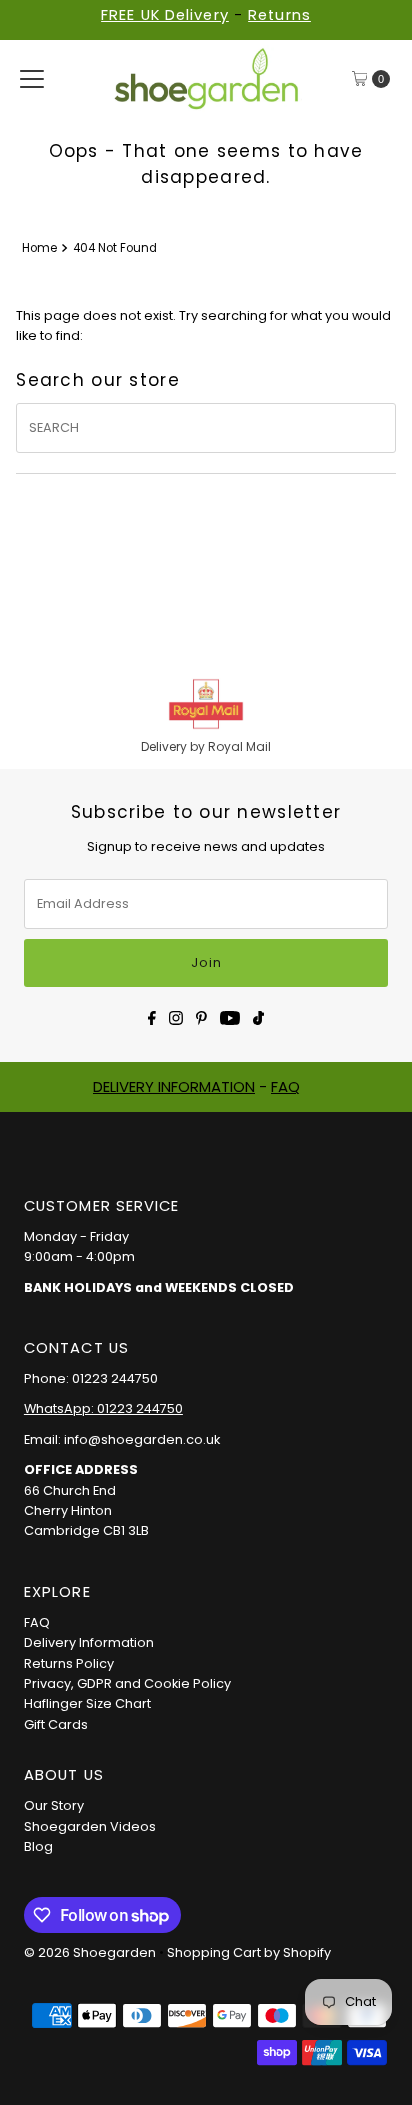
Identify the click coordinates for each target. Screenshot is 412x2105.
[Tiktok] (258, 1016)
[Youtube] (230, 1016)
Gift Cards (56, 1724)
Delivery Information (89, 1642)
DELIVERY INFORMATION (174, 1086)
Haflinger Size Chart (87, 1703)
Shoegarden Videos (90, 1826)
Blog (38, 1846)
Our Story (54, 1805)
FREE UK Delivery (165, 15)
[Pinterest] (201, 1016)
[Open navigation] (32, 79)
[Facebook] (152, 1016)
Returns (279, 15)
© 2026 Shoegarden (90, 1952)
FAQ (285, 1086)
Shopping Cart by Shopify (249, 1952)
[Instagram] (176, 1016)
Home (39, 248)
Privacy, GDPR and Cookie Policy (127, 1683)
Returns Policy (69, 1663)
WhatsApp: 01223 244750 (103, 1408)
